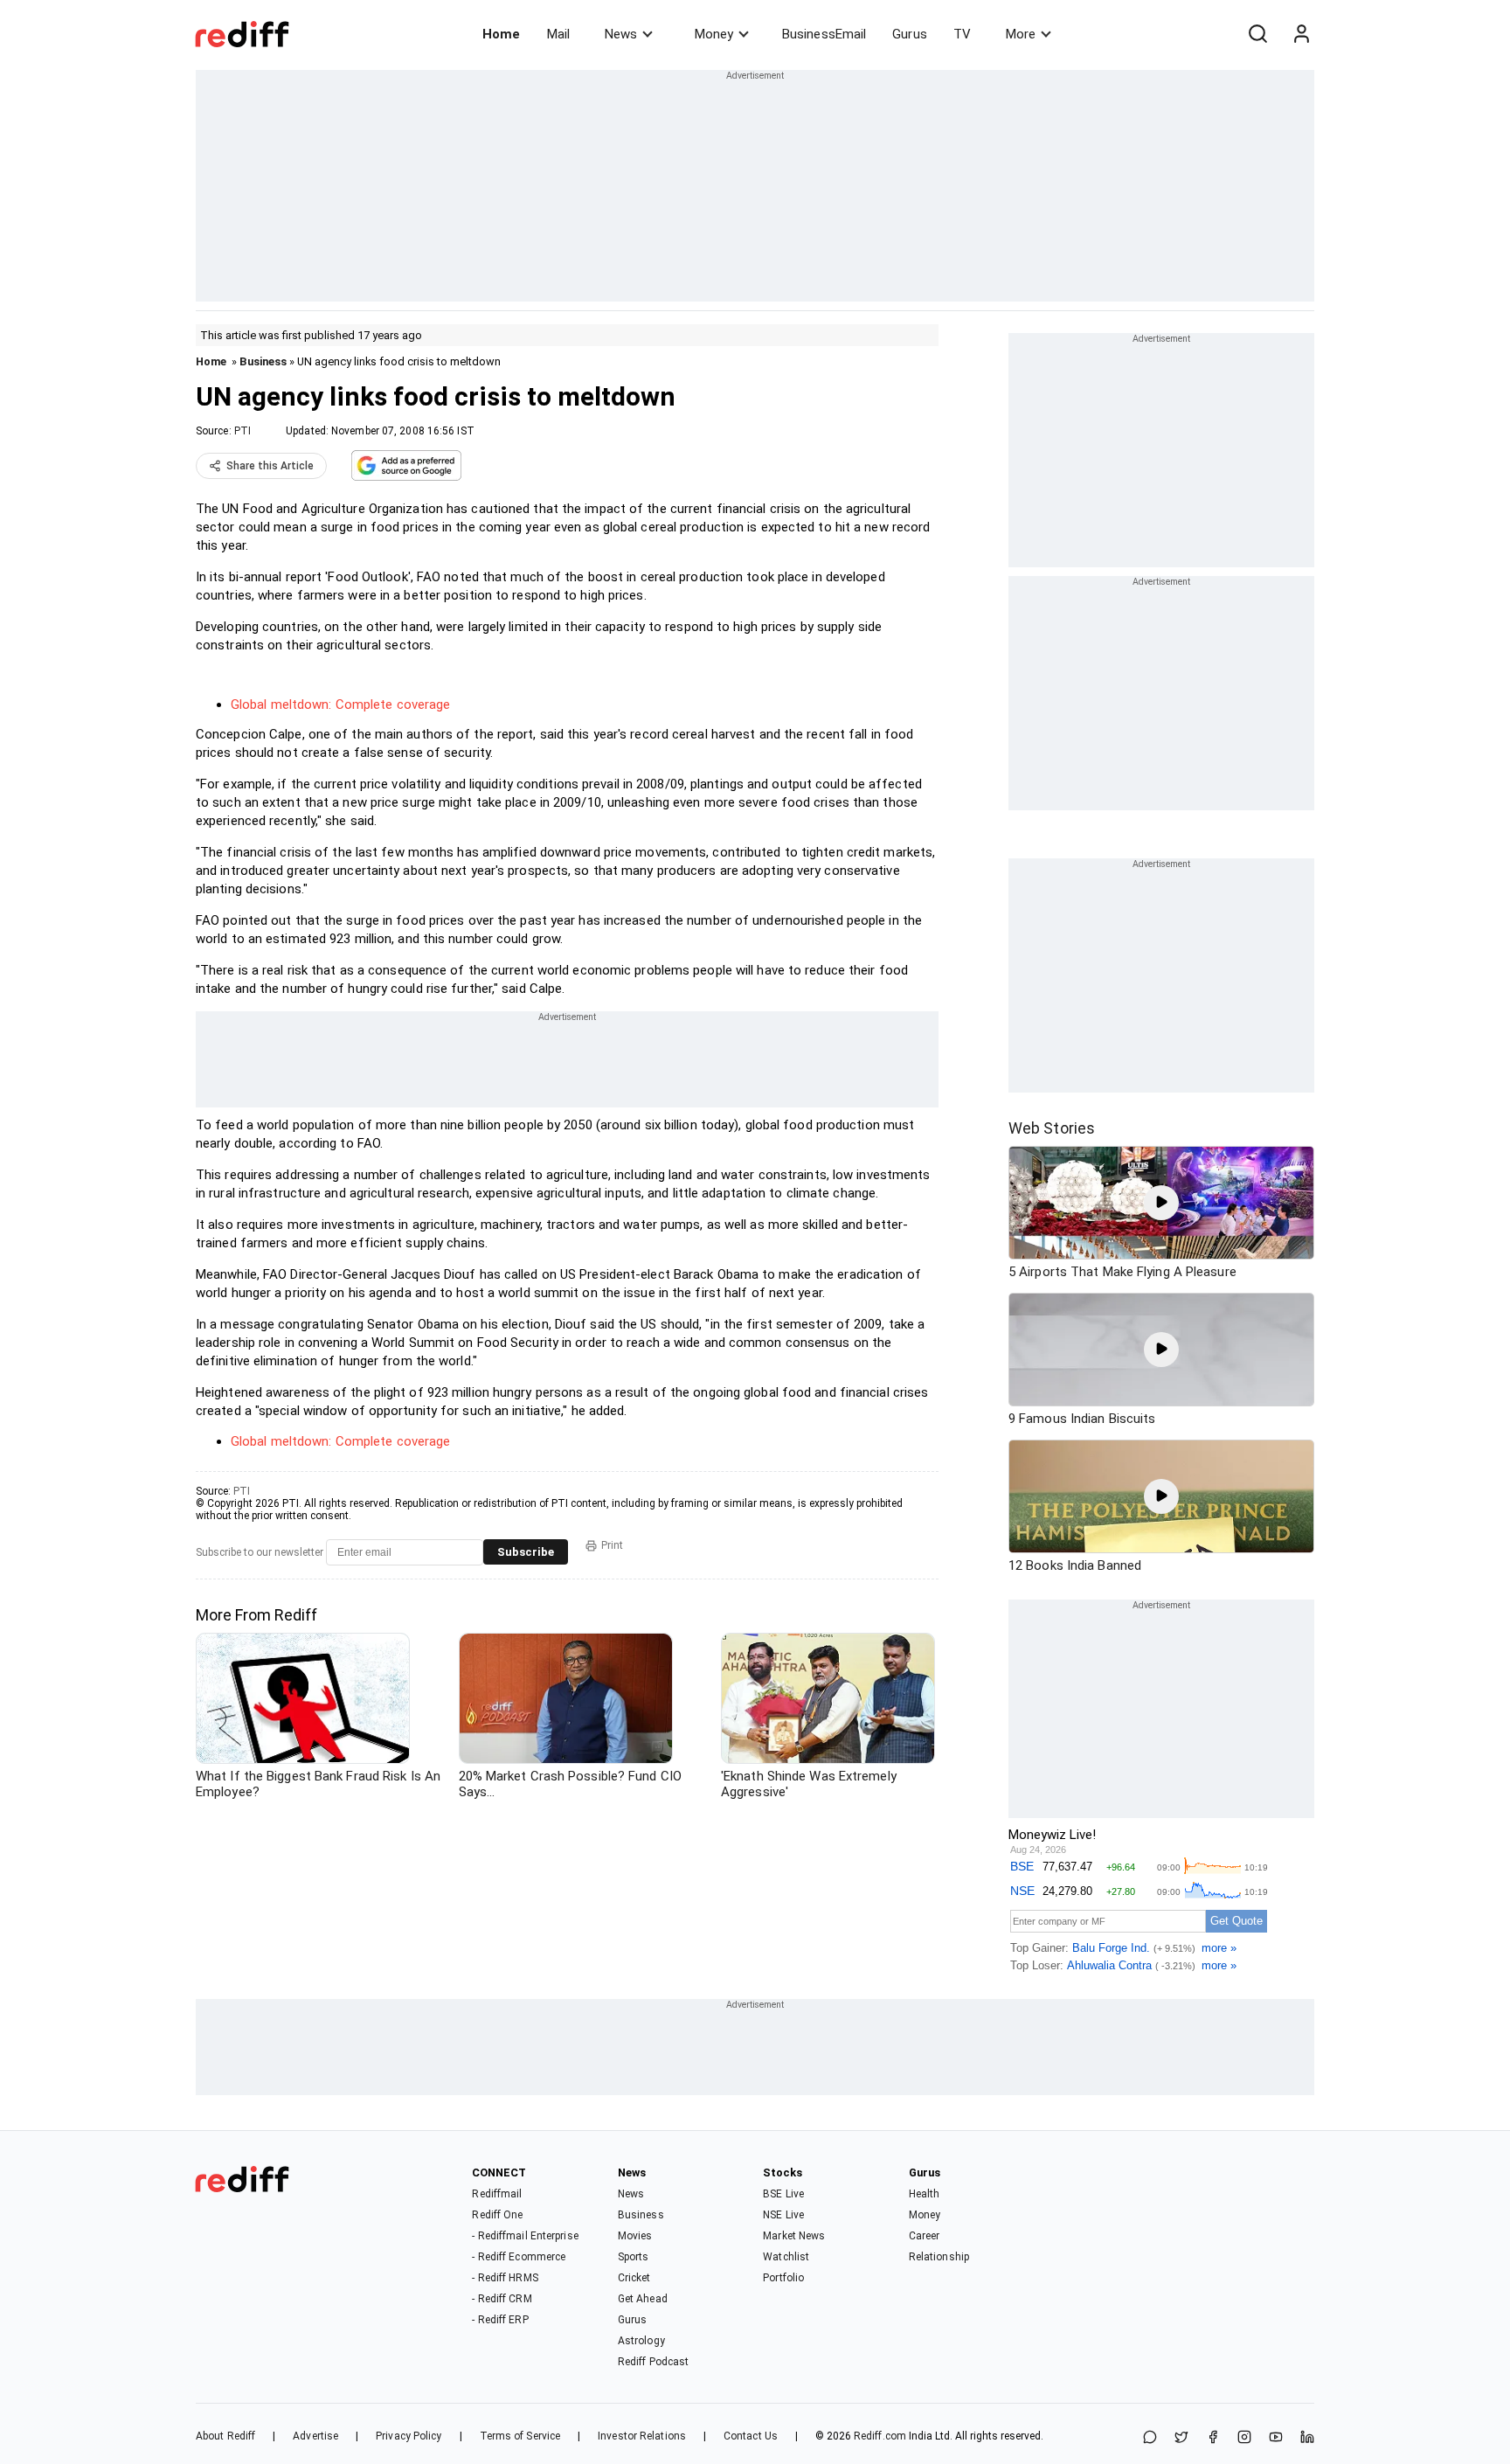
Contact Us (751, 2436)
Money (714, 34)
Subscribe (526, 1552)
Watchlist (786, 2257)
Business (263, 361)
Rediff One (497, 2215)
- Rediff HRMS (505, 2278)
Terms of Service (520, 2436)
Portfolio (783, 2278)
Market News (794, 2236)
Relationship (939, 2257)
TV (962, 34)
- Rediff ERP (500, 2320)
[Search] (1257, 34)
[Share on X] (1181, 2438)
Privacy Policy (409, 2436)
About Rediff (225, 2436)
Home (501, 34)
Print (612, 1545)
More (1021, 34)
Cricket (634, 2278)
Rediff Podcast (653, 2362)
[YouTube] (1276, 2438)
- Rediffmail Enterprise (525, 2236)
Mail (558, 34)
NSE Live (783, 2215)
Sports (634, 2257)
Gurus (910, 34)
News (621, 34)
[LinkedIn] (1307, 2438)
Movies (635, 2236)
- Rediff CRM (502, 2299)
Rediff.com (880, 2436)
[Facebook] (1213, 2438)
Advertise (315, 2436)
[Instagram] (1244, 2438)
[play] (1161, 1203)
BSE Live (783, 2194)
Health (925, 2194)
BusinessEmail (824, 34)
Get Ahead (643, 2299)
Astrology (641, 2341)
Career (925, 2236)
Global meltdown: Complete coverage (340, 704)
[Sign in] (1301, 34)
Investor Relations (642, 2436)
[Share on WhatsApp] (1150, 2438)
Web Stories (1052, 1128)
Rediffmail (497, 2194)
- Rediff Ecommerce (519, 2257)
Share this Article (270, 466)
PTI (242, 431)
